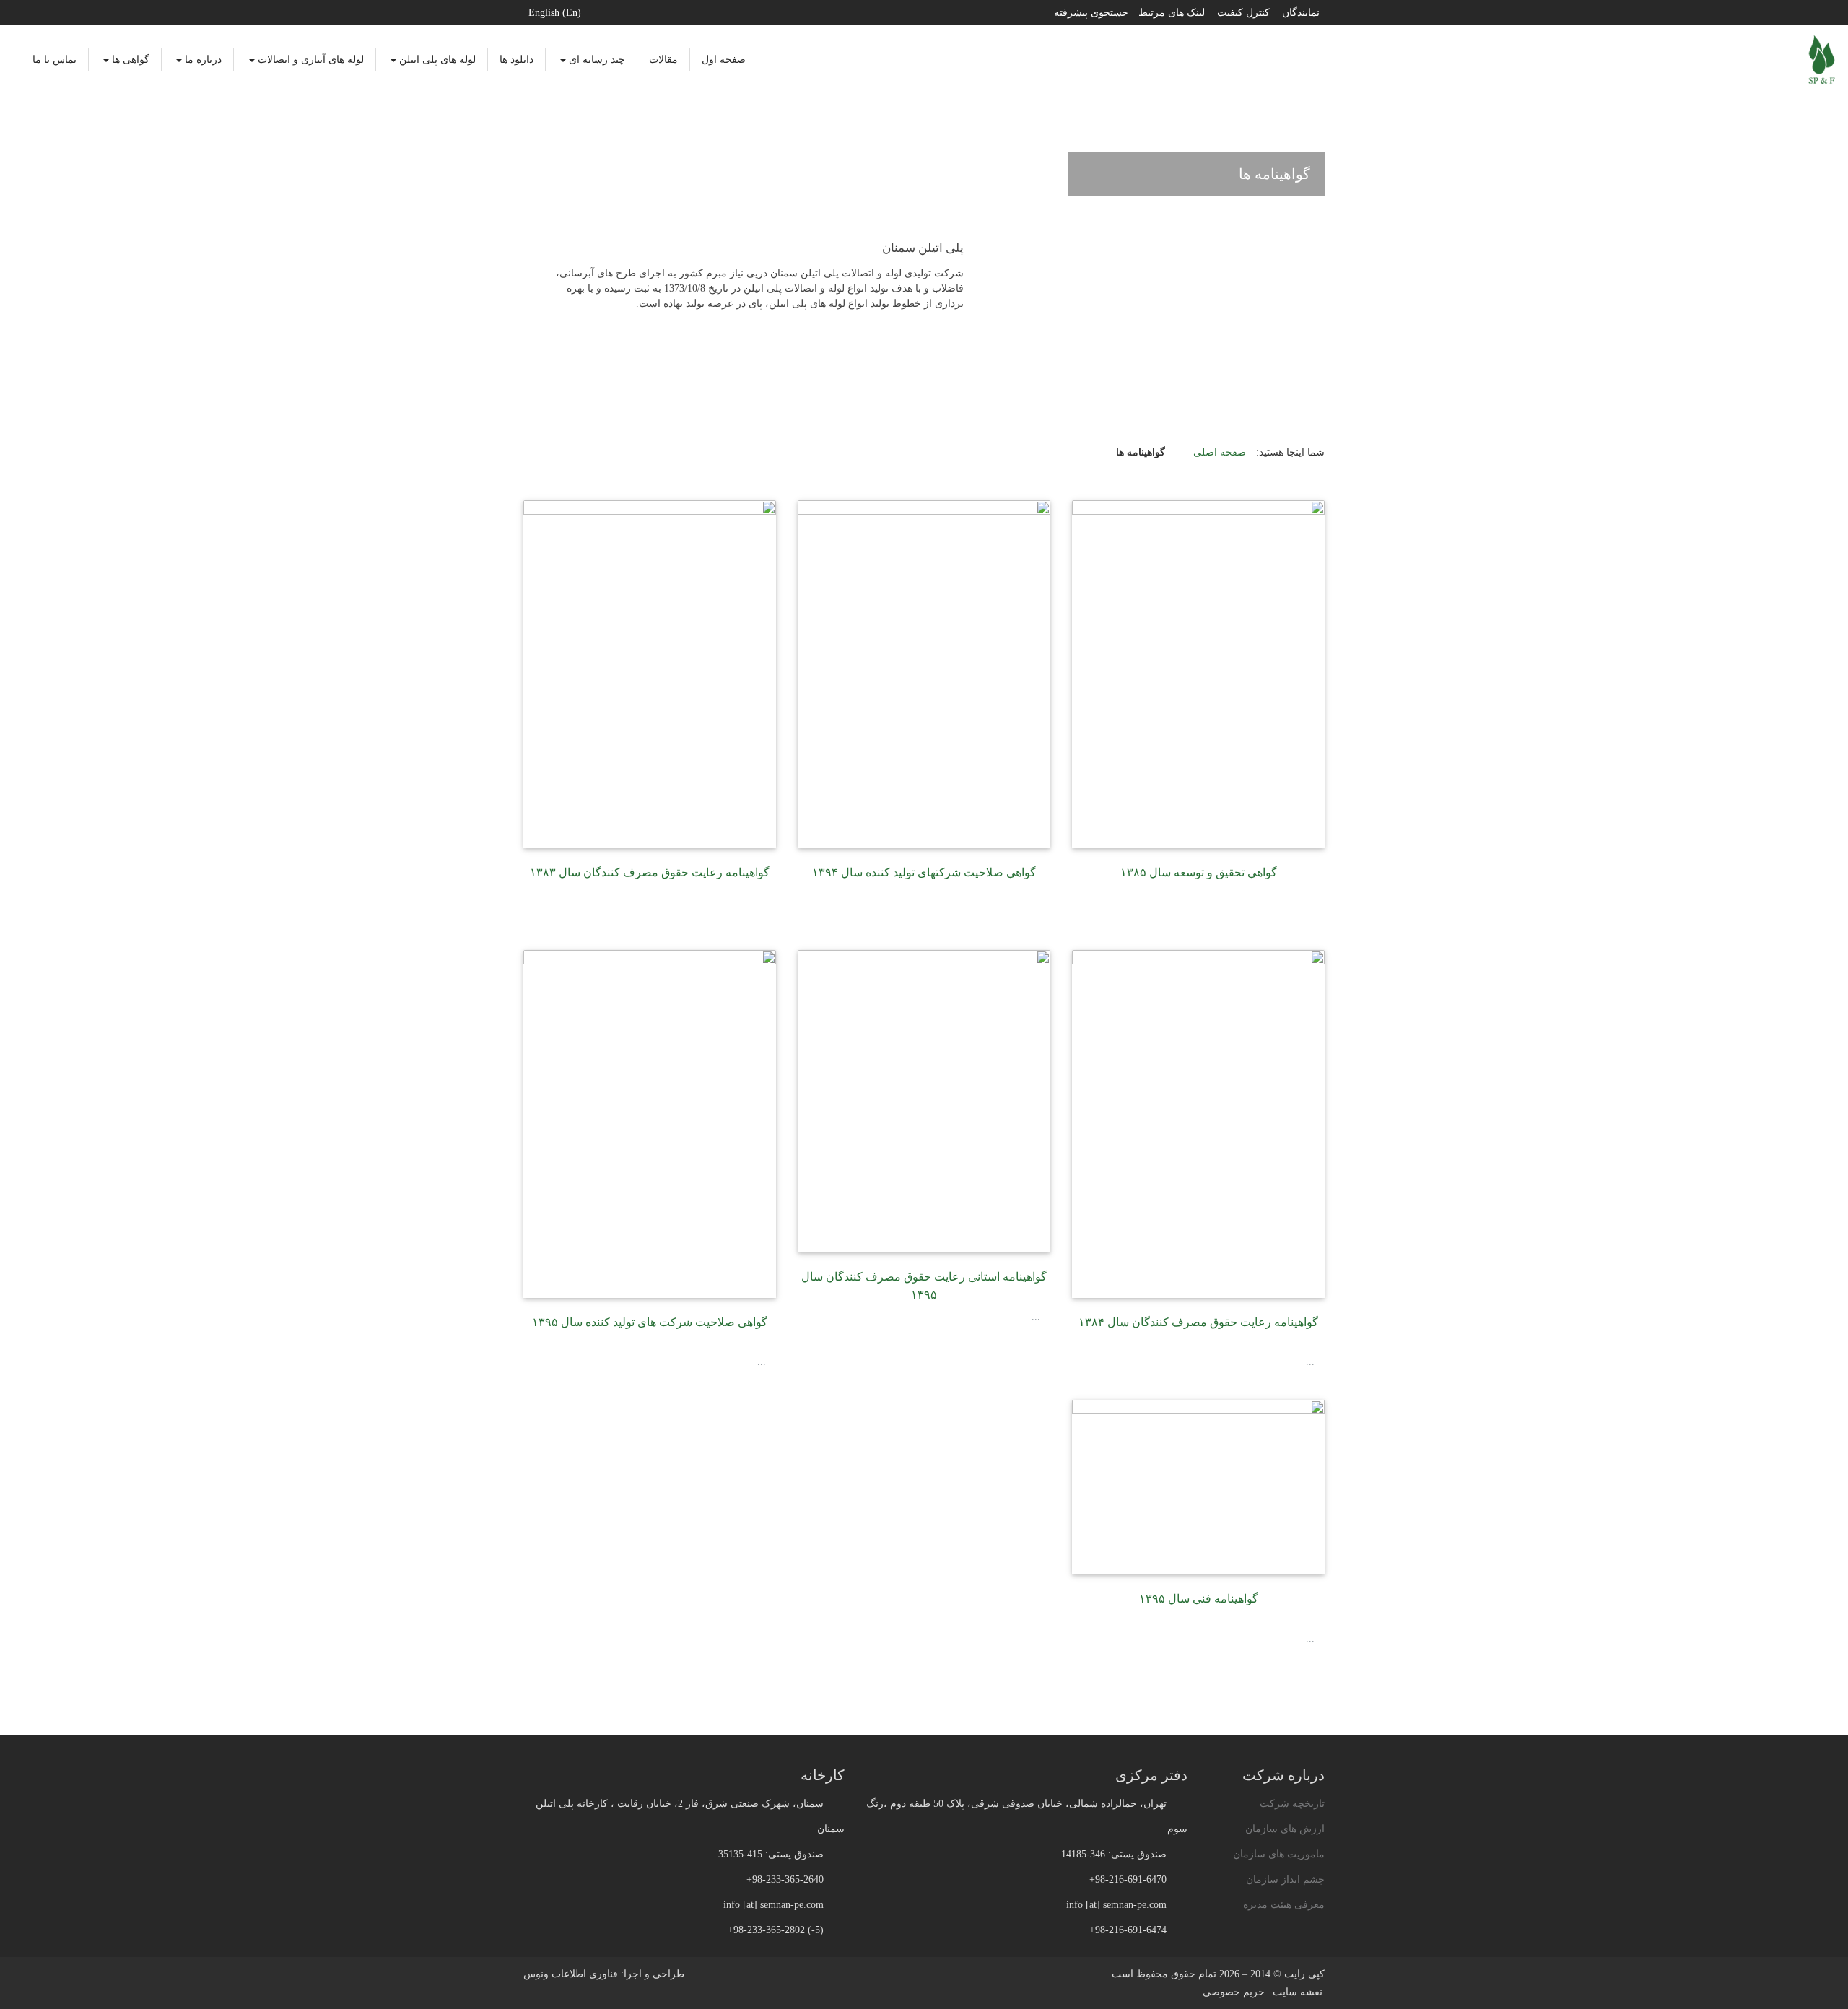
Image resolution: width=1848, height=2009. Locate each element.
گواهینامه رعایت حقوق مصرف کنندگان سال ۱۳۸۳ (650, 872)
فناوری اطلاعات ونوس (571, 1974)
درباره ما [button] (202, 60)
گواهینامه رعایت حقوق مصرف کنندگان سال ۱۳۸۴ (1198, 1322)
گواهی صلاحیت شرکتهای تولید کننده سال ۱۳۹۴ (924, 872)
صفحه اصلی (1220, 452)
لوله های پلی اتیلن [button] (436, 60)
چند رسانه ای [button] (596, 60)
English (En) (555, 13)
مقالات (663, 60)
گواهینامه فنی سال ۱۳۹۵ (1199, 1599)
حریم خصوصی (1234, 1992)
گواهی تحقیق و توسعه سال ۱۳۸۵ (1199, 872)
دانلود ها (517, 60)
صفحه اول (724, 60)
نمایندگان (1301, 13)
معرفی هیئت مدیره (1284, 1905)
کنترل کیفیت (1243, 13)
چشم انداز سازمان (1285, 1879)
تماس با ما (55, 60)
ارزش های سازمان (1285, 1829)
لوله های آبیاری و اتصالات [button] (309, 60)
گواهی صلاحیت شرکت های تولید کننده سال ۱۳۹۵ (650, 1322)
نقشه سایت (1298, 1992)
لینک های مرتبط (1172, 13)
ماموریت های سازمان (1279, 1854)
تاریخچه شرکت (1292, 1804)
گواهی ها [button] (129, 60)
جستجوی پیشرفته (1091, 13)
